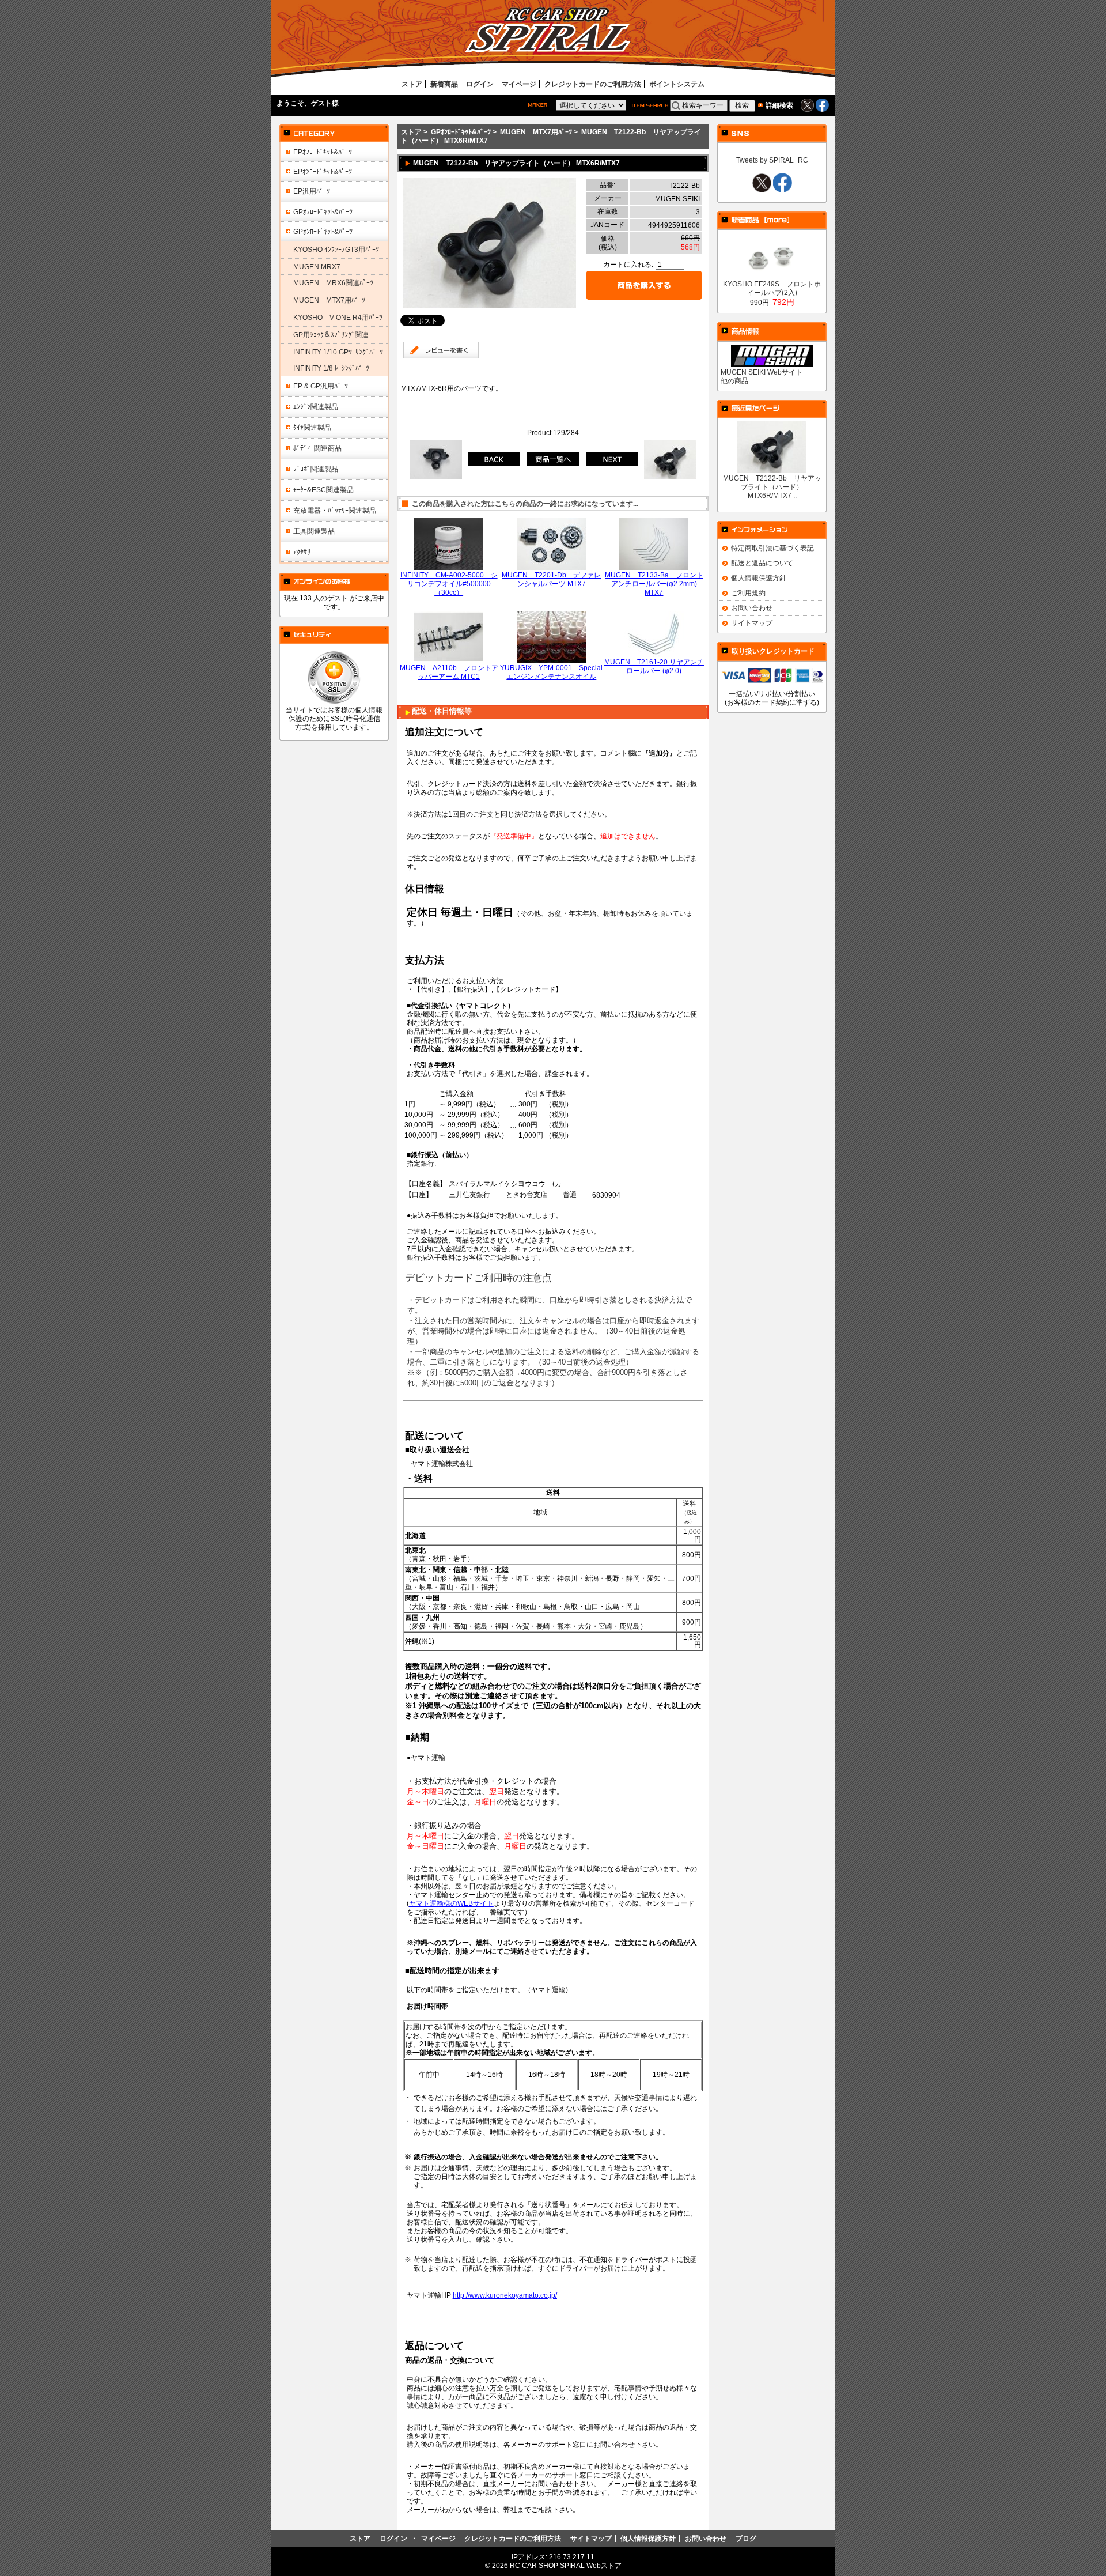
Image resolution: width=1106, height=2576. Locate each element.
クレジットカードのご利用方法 (593, 84)
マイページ (519, 84)
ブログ (746, 2538)
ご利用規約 (748, 593)
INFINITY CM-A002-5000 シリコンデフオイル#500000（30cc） (449, 583)
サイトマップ (752, 623)
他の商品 (734, 381)
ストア (412, 84)
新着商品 (444, 84)
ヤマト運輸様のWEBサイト (451, 1903)
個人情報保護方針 (759, 578)
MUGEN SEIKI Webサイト (762, 372)
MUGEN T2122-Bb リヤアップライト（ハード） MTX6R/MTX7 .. (772, 487)
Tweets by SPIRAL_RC (772, 160)
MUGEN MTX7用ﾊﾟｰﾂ (536, 132)
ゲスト (321, 103)
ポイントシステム (677, 84)
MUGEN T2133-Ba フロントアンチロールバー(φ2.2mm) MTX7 (654, 583)
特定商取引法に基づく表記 (772, 548)
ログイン (480, 84)
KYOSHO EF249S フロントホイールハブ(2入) (772, 288)
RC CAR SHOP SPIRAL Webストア (566, 2565)
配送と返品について (762, 563)
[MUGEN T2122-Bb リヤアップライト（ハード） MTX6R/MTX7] (490, 305)
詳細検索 (779, 105)
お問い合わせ (752, 608)
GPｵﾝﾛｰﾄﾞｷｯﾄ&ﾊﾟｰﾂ (461, 132)
